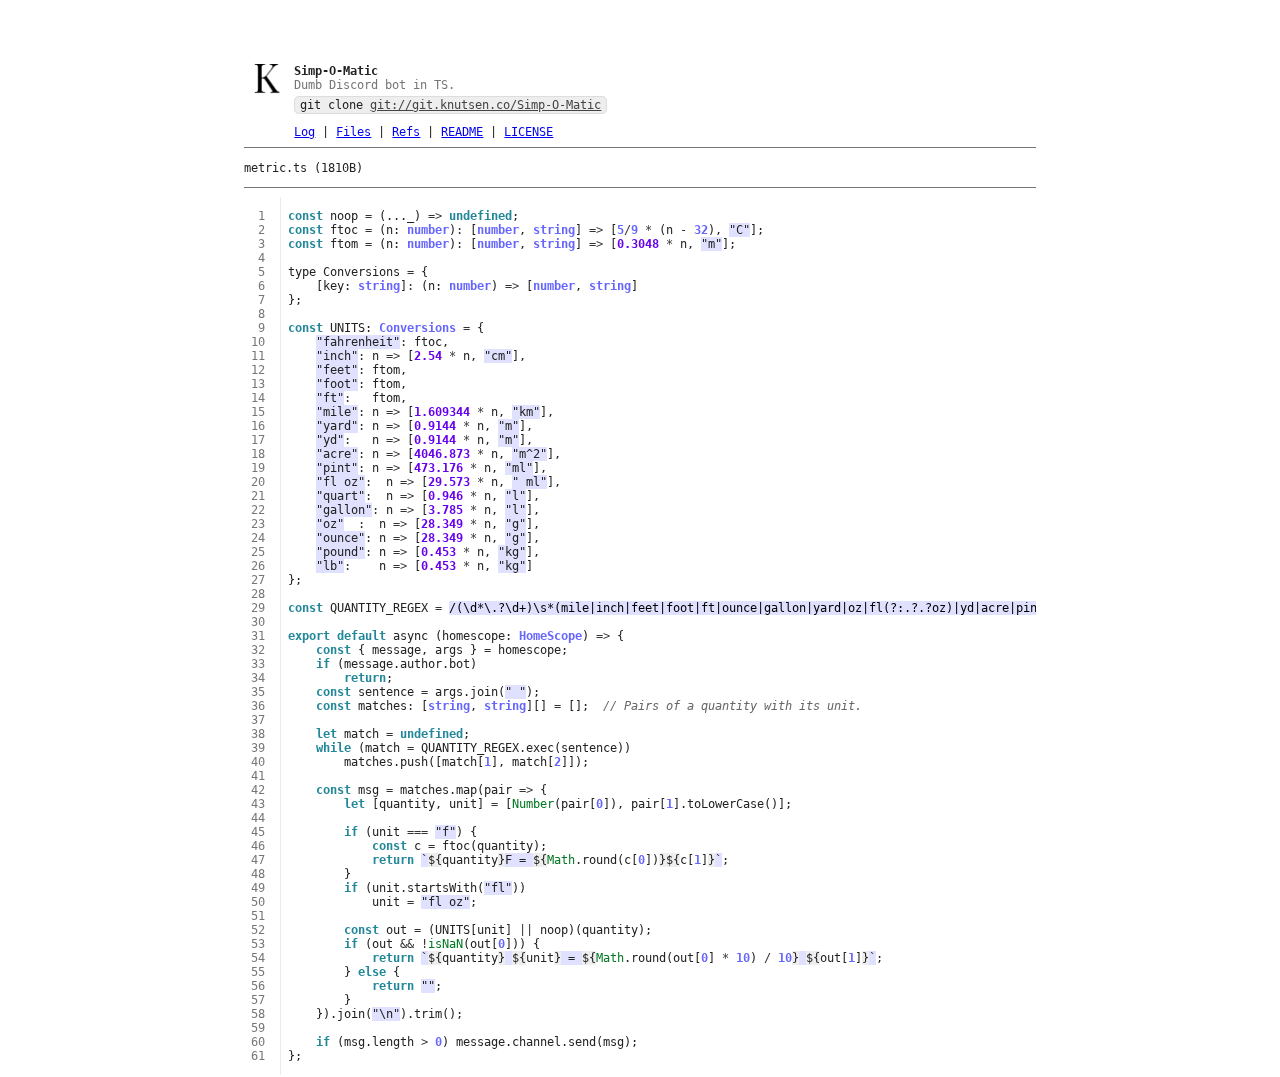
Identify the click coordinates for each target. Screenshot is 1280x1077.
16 (258, 426)
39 (258, 748)
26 (258, 566)
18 (258, 454)
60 (258, 1042)
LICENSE (528, 132)
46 (258, 846)
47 (258, 860)
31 (258, 636)
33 (258, 664)
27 (258, 580)
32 (258, 650)
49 (258, 888)
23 (258, 524)
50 (258, 902)
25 (258, 552)
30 (258, 622)
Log (304, 132)
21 (258, 496)
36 (258, 706)
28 (258, 594)
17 (258, 440)
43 (258, 804)
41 (258, 776)
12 (258, 370)
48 (258, 874)
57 (258, 1000)
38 (258, 734)
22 (258, 510)
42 (258, 790)
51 (258, 916)
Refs (406, 132)
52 (258, 930)
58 (258, 1014)
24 (258, 538)
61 (258, 1056)
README (462, 132)
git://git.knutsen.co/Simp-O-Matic (485, 105)
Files (353, 132)
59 (258, 1028)
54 (258, 958)
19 (258, 468)
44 (258, 818)
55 (258, 972)
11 (258, 356)
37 (258, 720)
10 (258, 342)
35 (258, 692)
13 (258, 384)
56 (258, 986)
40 (258, 762)
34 (258, 678)
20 (258, 482)
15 (258, 412)
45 (258, 832)
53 (258, 944)
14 (258, 398)
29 (258, 608)
